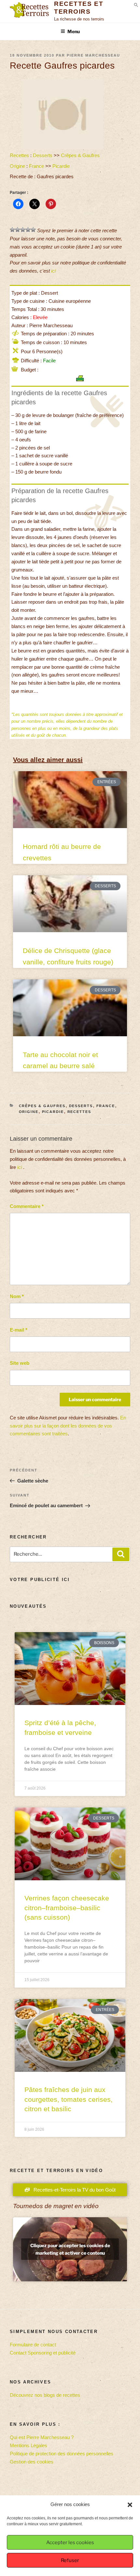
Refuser (70, 2560)
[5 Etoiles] (33, 230)
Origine (17, 166)
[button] (130, 2505)
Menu (74, 31)
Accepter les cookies (70, 2542)
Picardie (61, 166)
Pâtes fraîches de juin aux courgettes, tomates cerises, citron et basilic (69, 2099)
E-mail (19, 1330)
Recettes (19, 155)
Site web (20, 1363)
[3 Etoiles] (23, 230)
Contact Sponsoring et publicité (43, 2353)
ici (53, 271)
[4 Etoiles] (28, 230)
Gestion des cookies (32, 2462)
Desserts (43, 155)
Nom (17, 1296)
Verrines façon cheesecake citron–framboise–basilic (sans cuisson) (67, 1908)
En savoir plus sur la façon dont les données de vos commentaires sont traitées (68, 1426)
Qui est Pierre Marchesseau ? (42, 2437)
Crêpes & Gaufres (80, 155)
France (36, 166)
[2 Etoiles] (18, 230)
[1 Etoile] (12, 230)
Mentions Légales (28, 2445)
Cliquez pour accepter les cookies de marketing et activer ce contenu (70, 2249)
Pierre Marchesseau (93, 55)
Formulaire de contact (33, 2345)
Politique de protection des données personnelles (62, 2454)
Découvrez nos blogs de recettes (45, 2395)
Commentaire (27, 1206)
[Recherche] (121, 1554)
